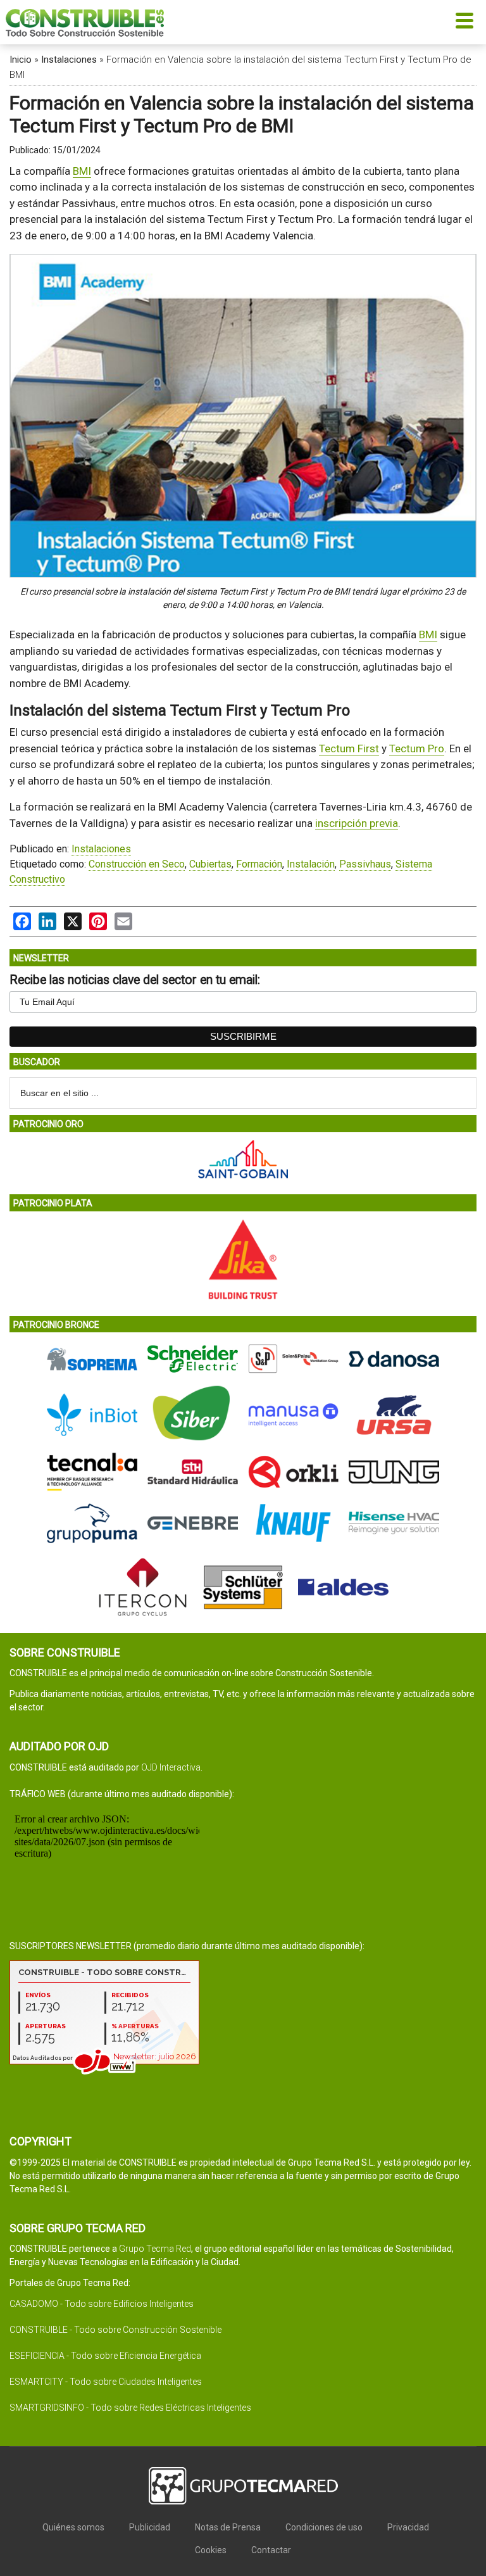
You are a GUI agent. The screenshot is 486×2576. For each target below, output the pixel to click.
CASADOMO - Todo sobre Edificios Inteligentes (102, 2304)
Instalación (311, 864)
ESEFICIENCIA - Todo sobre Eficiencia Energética (105, 2356)
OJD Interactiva (171, 1767)
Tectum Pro (417, 748)
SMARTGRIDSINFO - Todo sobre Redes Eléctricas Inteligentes (130, 2408)
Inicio (21, 60)
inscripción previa (357, 823)
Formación (259, 864)
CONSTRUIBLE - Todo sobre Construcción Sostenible (115, 2330)
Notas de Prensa (228, 2527)
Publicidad (150, 2527)
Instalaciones (69, 60)
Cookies (211, 2550)
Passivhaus (365, 864)
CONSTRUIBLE (85, 22)
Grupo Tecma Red (155, 2249)
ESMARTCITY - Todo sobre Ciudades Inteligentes (106, 2382)
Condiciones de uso (324, 2527)
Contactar (271, 2550)
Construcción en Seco (137, 864)
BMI (82, 171)
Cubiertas (210, 864)
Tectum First (349, 748)
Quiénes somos (73, 2527)
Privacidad (408, 2527)
